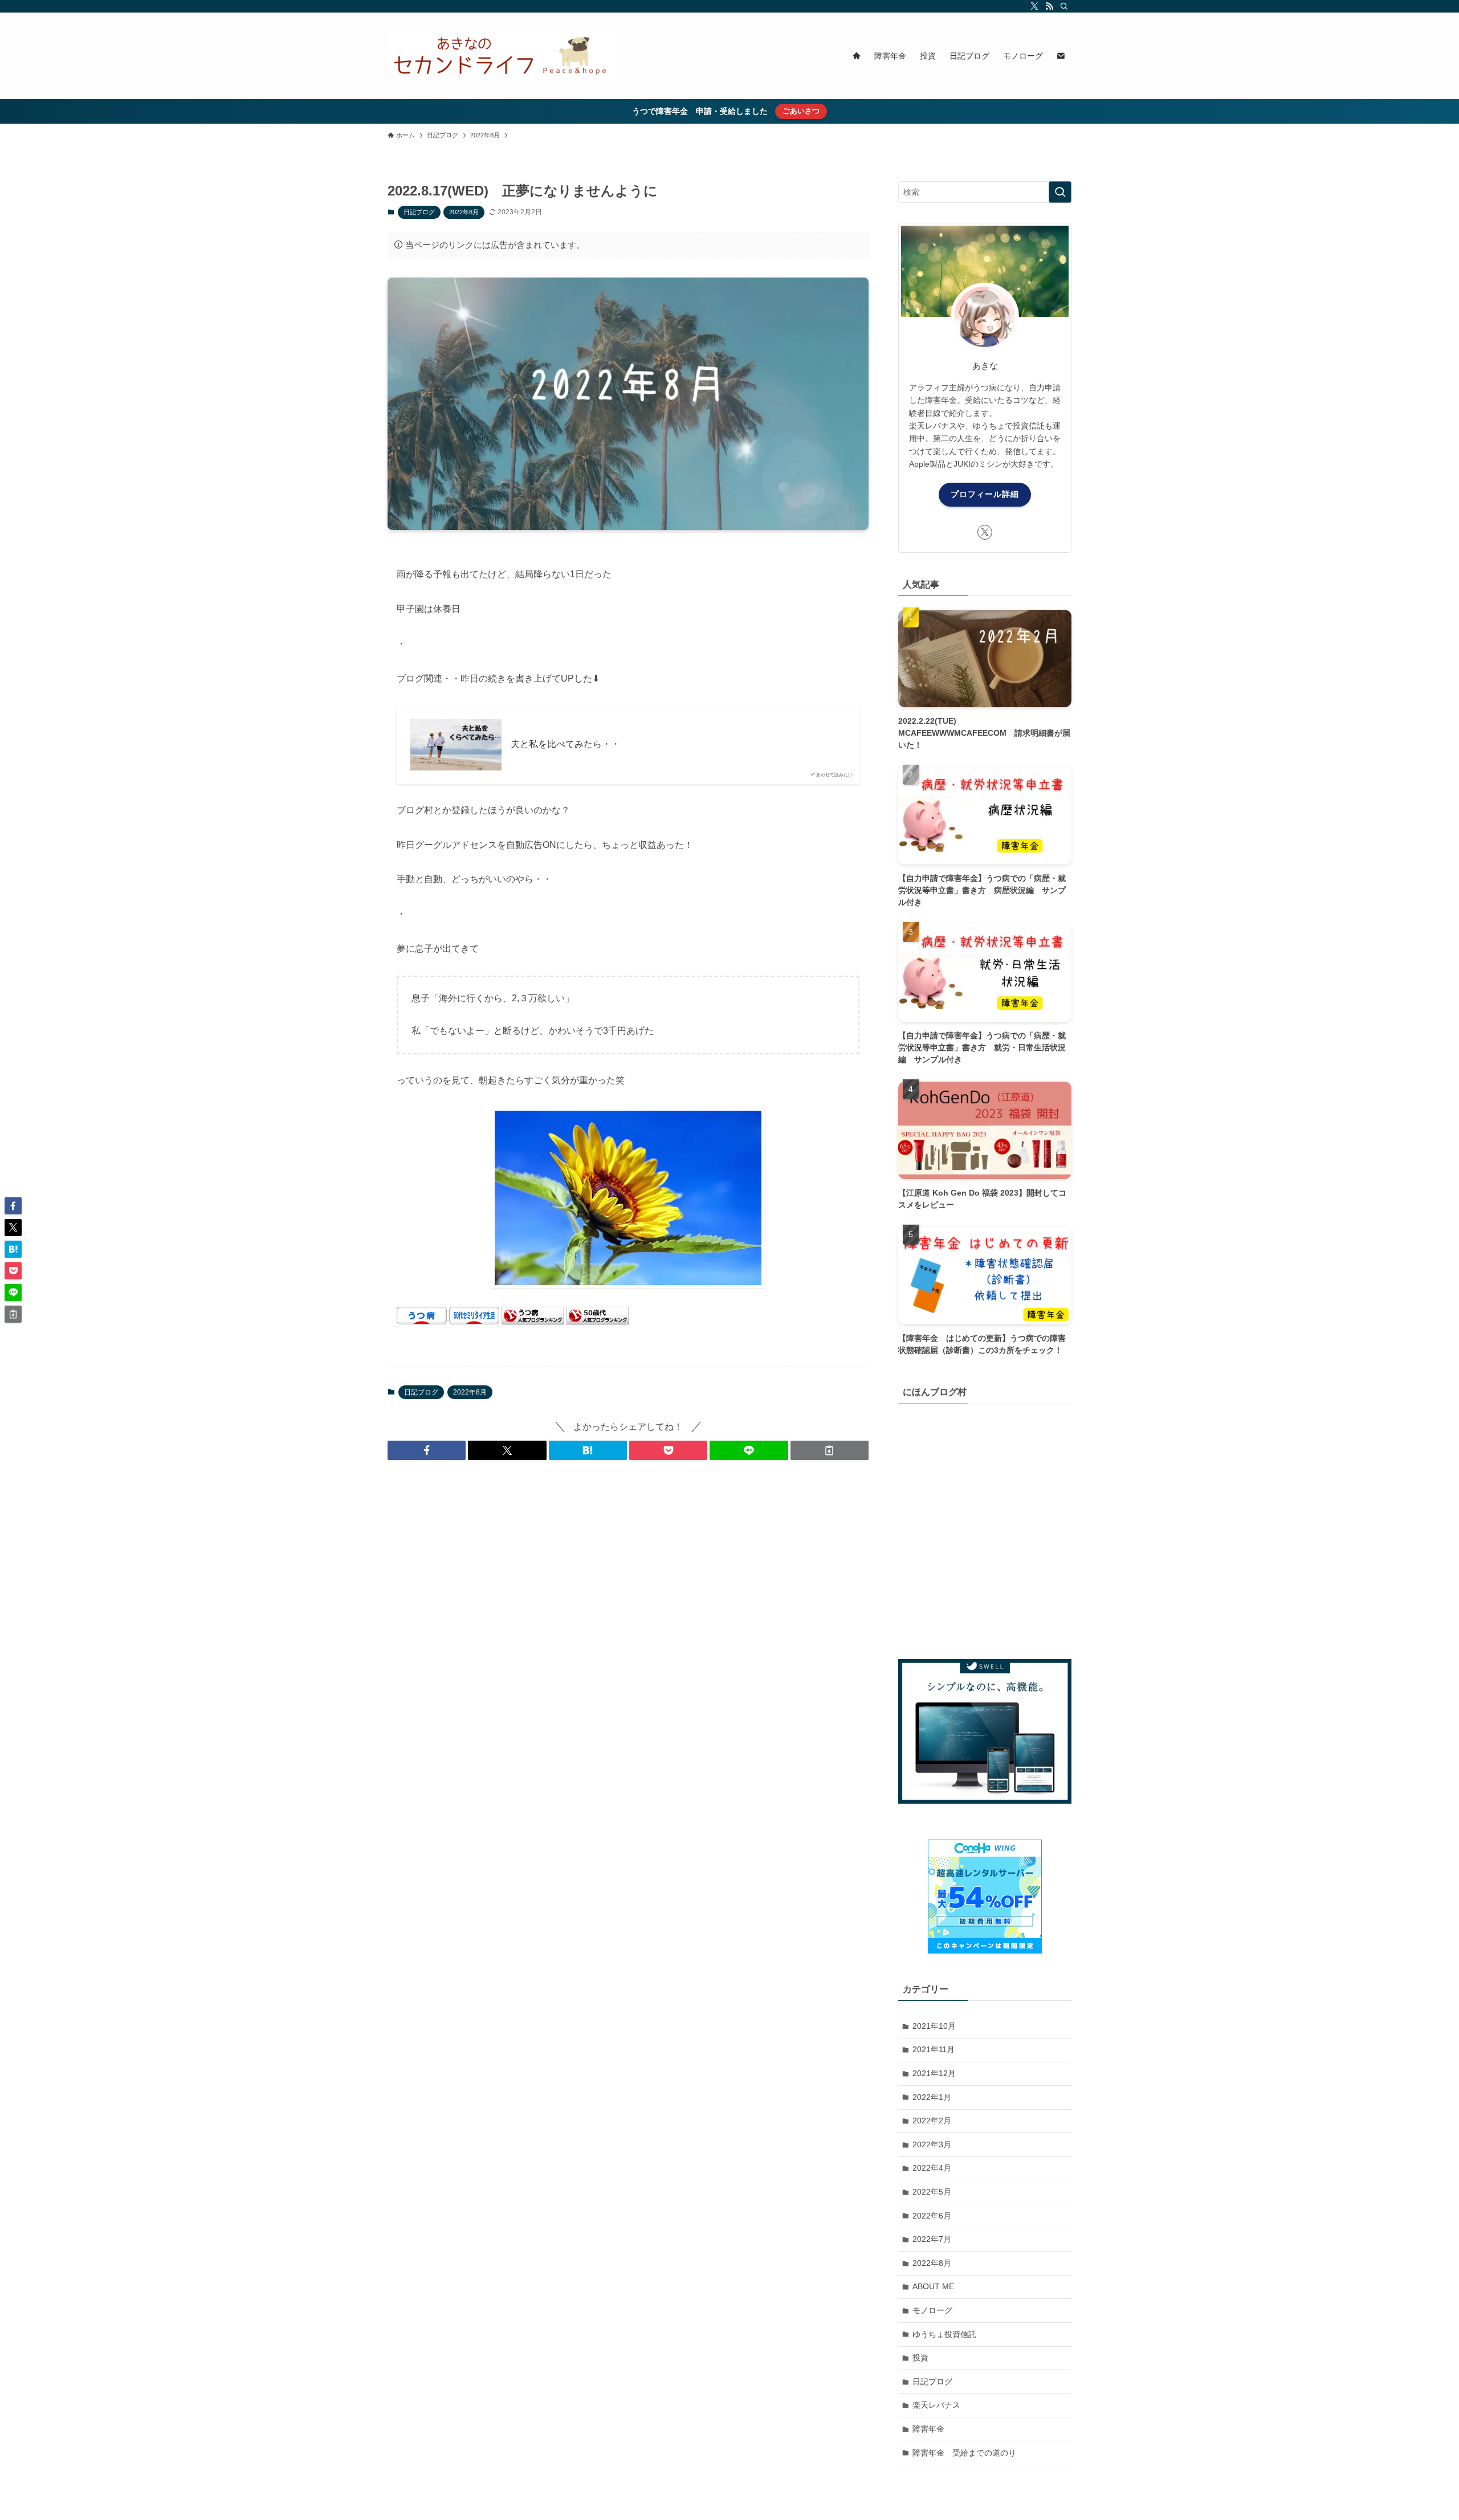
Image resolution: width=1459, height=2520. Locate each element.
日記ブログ (419, 212)
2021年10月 (934, 2026)
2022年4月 (932, 2168)
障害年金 (928, 2429)
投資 (920, 2358)
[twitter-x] (1034, 6)
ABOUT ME (933, 2286)
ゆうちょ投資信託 (944, 2334)
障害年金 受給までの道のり (964, 2453)
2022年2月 (932, 2121)
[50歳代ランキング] (598, 1321)
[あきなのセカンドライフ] (502, 56)
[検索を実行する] (1060, 192)
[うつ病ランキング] (533, 1321)
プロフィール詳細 (985, 494)
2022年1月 (932, 2097)
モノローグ (932, 2310)
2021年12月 (934, 2073)
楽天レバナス (936, 2405)
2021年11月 (934, 2049)
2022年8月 (464, 212)
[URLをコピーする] (830, 1450)
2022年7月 (932, 2239)
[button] (427, 1450)
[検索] (1064, 6)
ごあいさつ (801, 111)
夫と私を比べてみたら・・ (565, 744)
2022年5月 (932, 2192)
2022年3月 (932, 2144)
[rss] (1049, 6)
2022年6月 (932, 2216)
